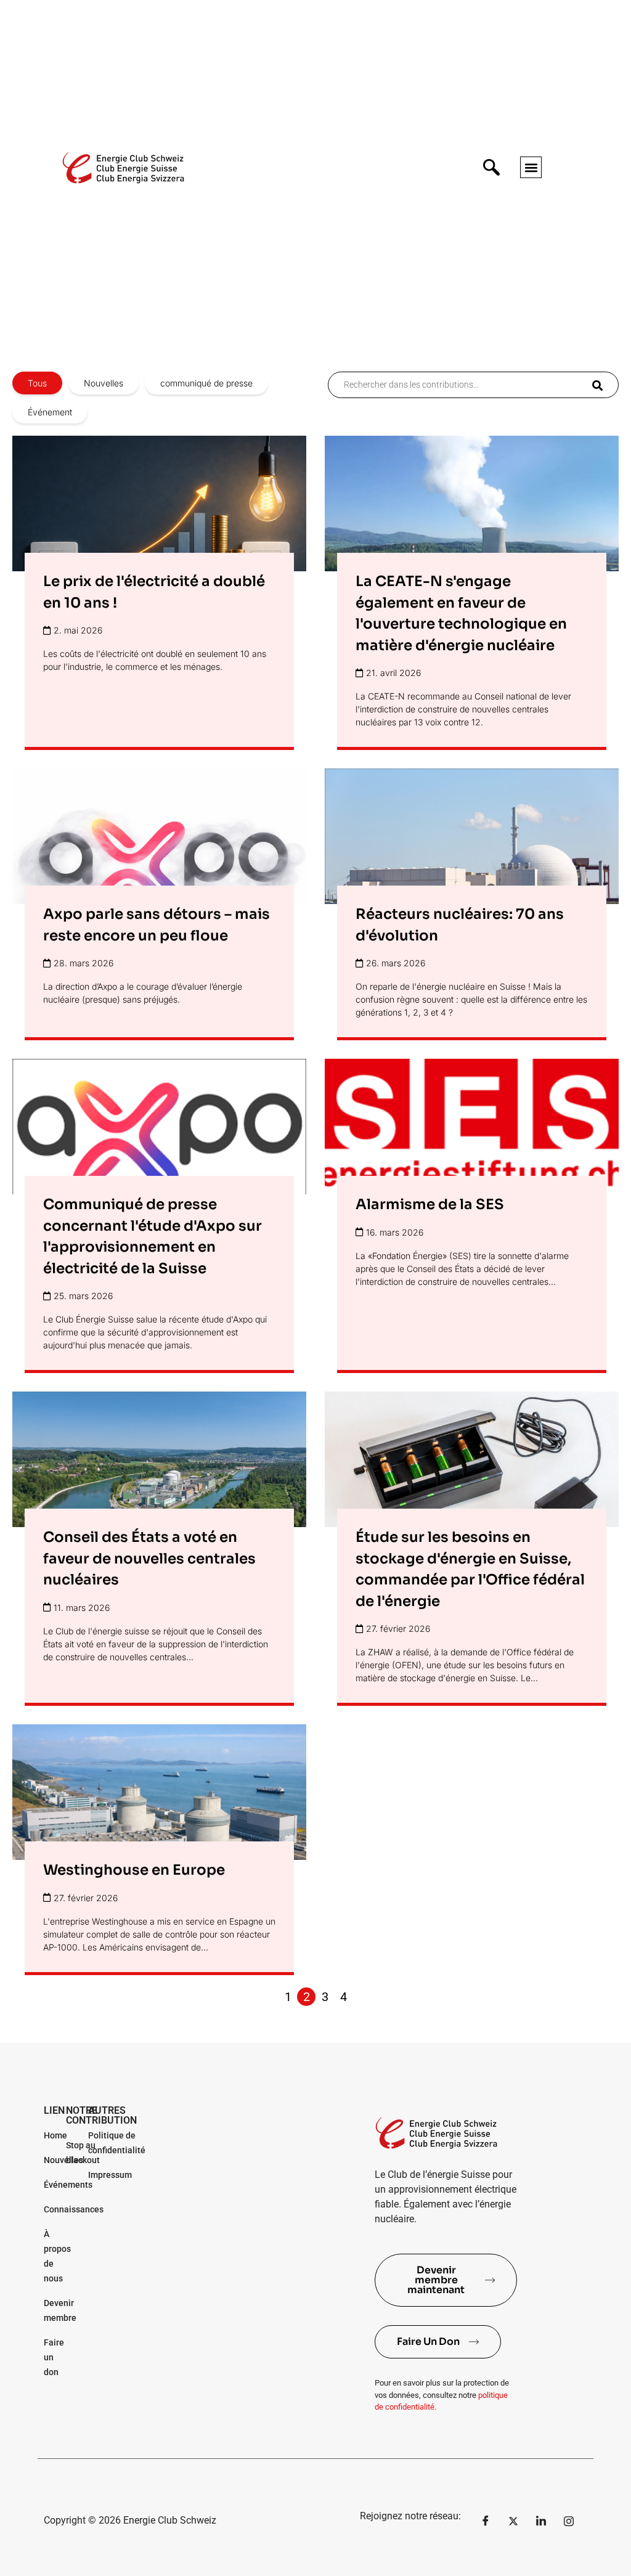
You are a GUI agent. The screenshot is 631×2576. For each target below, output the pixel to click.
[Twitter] (513, 2521)
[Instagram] (569, 2521)
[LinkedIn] (541, 2521)
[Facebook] (486, 2521)
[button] (531, 167)
